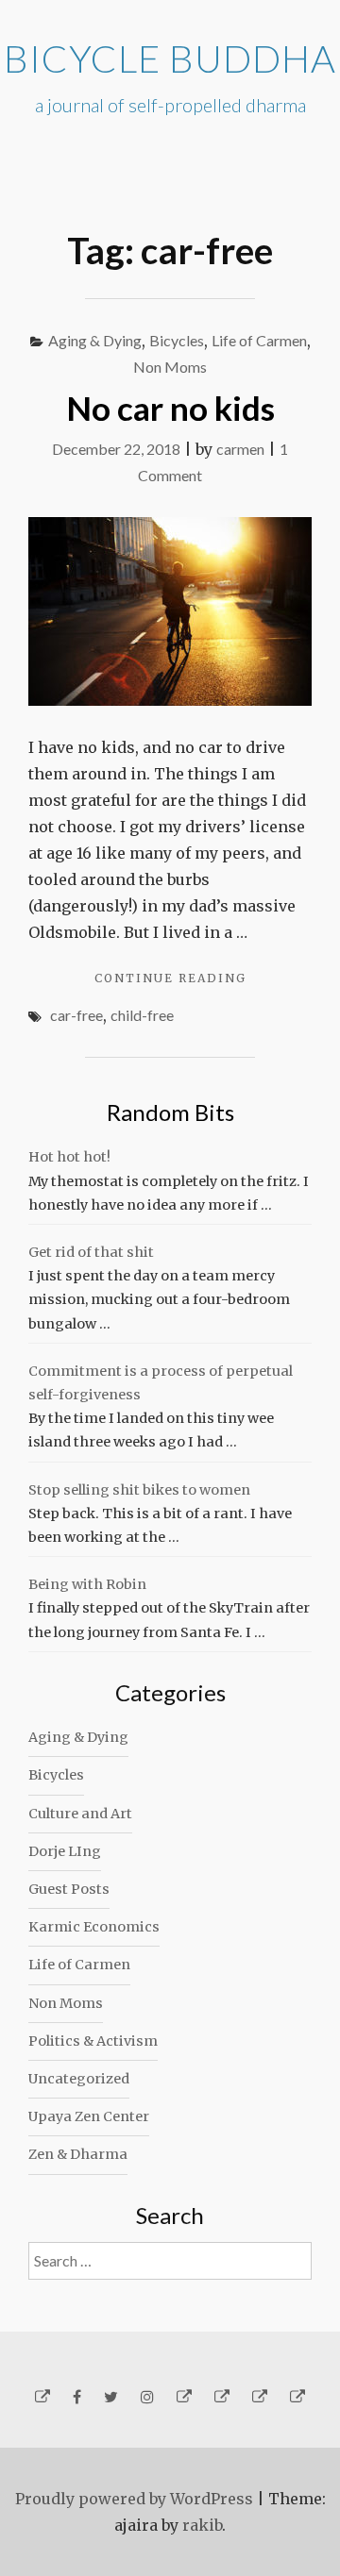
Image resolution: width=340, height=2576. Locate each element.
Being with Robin (87, 1584)
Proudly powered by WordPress (134, 2499)
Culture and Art (80, 1814)
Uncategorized (79, 2079)
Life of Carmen (259, 340)
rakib (202, 2525)
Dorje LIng (65, 1851)
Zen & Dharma (78, 2154)
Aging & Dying (95, 340)
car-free (76, 1015)
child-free (142, 1015)
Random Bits (170, 1112)
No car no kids (170, 408)
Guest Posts (69, 1889)
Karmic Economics (94, 1927)
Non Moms (170, 367)
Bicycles (177, 340)
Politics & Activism (93, 2041)
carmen (240, 449)
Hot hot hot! (69, 1157)
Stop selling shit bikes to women (139, 1490)
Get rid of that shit (91, 1252)
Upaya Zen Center (89, 2116)
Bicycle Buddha (170, 59)
